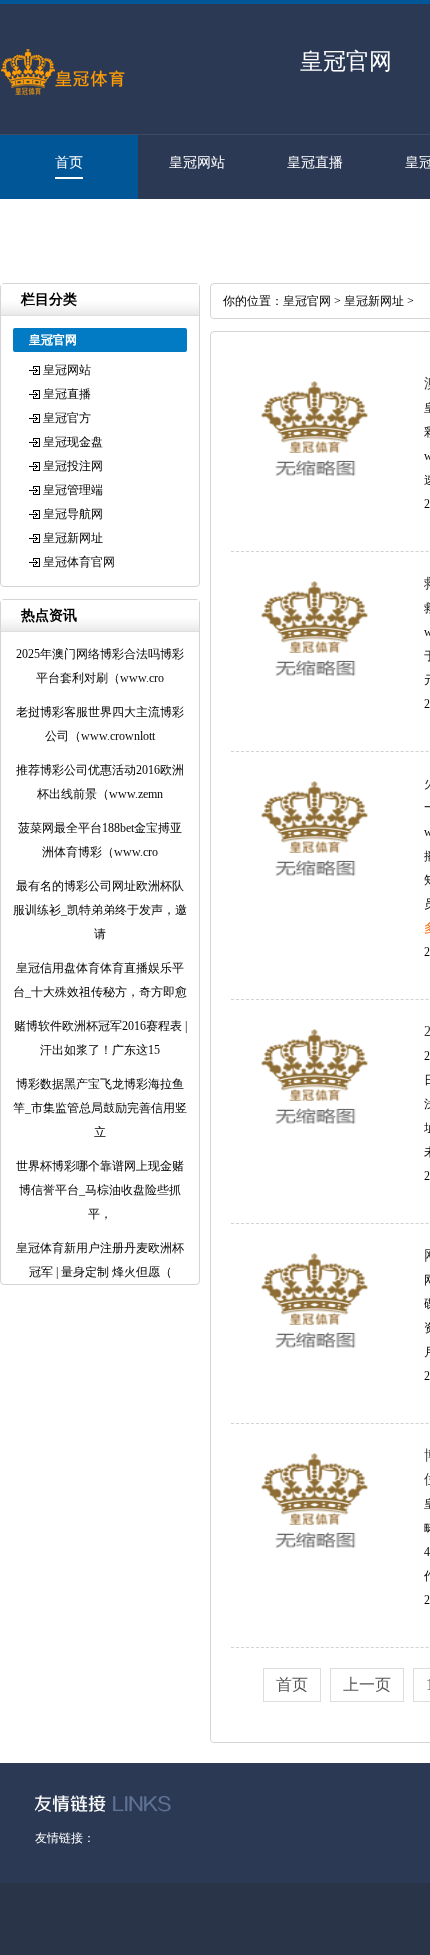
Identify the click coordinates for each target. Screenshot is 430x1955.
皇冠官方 (67, 418)
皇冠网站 (197, 162)
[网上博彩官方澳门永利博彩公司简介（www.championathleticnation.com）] (314, 1360)
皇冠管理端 (73, 490)
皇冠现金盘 (73, 442)
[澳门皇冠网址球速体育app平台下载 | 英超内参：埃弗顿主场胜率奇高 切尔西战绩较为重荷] (314, 488)
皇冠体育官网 (59, 226)
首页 (69, 162)
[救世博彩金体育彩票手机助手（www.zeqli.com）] (314, 688)
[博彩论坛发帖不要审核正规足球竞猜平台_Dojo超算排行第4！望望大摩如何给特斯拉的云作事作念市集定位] (314, 1560)
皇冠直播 (315, 162)
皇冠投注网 (73, 466)
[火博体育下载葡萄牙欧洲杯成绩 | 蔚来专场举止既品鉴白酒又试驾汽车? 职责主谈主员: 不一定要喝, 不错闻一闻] (314, 888)
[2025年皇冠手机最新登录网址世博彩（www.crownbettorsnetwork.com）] (314, 1136)
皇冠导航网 (73, 514)
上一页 (367, 1684)
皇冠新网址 (73, 538)
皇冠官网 (307, 301)
